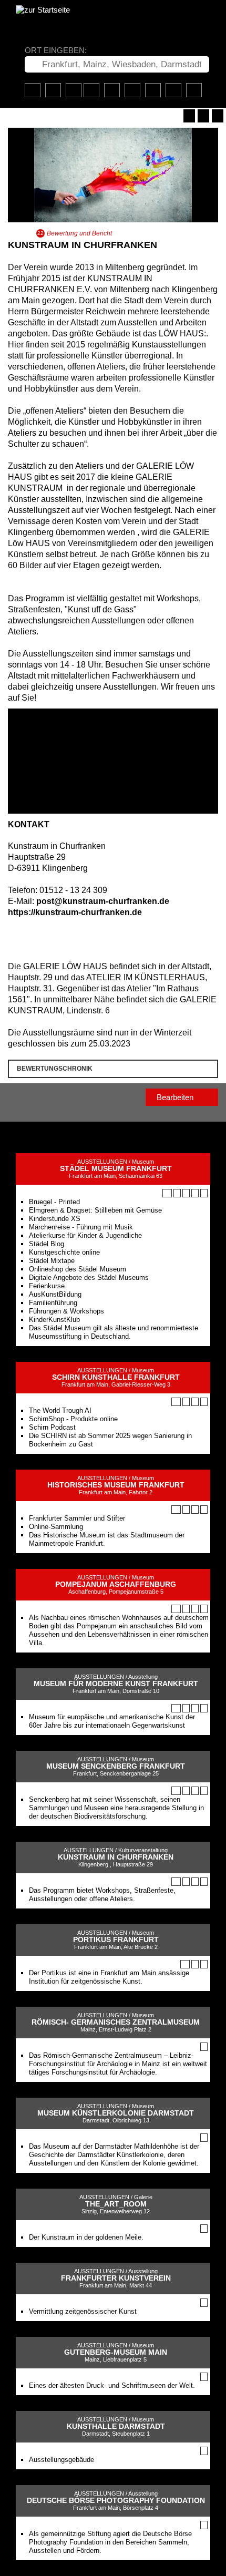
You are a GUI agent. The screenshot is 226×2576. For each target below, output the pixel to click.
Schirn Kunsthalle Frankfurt (116, 1377)
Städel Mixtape (52, 1261)
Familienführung (53, 1303)
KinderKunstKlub (54, 1320)
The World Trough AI (60, 1410)
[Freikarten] (112, 90)
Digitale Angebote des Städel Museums (89, 1277)
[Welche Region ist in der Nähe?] (91, 90)
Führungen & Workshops (66, 1311)
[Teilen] (218, 116)
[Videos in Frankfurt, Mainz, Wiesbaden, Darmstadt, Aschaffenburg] (132, 90)
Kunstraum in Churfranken (116, 1857)
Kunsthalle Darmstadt (116, 2426)
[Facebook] (23, 933)
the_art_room (116, 2204)
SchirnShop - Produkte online (73, 1419)
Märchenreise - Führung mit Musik (81, 1227)
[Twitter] (35, 933)
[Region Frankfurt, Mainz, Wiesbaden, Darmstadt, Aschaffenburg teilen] (194, 90)
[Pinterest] (46, 933)
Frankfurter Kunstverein (116, 2278)
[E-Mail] (58, 933)
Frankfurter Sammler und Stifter (77, 1518)
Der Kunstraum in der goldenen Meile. (86, 2237)
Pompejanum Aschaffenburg (116, 1584)
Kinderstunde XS (55, 1219)
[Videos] (177, 1193)
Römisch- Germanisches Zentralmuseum (116, 2022)
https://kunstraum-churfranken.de (75, 912)
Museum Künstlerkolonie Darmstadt (116, 2113)
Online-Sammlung (56, 1527)
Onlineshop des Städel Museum (78, 1269)
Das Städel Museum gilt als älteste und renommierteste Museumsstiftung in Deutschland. (114, 1332)
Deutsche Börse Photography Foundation (116, 2501)
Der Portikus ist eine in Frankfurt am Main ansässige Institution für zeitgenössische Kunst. (109, 1977)
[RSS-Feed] (203, 116)
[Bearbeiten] (189, 116)
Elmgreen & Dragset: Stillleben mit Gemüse (95, 1210)
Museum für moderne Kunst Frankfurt (116, 1684)
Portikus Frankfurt (116, 1940)
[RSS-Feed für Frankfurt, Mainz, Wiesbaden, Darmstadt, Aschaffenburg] (173, 90)
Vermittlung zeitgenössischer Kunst (83, 2311)
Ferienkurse (47, 1286)
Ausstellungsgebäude (61, 2460)
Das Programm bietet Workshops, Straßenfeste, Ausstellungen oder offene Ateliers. (102, 1895)
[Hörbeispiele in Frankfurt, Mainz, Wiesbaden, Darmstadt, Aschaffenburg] (153, 90)
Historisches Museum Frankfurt (116, 1485)
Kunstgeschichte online (64, 1252)
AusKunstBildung (55, 1294)
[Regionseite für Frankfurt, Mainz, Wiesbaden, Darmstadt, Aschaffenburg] (33, 90)
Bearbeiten (176, 1097)
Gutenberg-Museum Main (116, 2352)
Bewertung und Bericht (79, 233)
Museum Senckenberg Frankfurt (116, 1766)
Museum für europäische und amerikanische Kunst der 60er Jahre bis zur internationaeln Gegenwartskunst (112, 1721)
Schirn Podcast (52, 1427)
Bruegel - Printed (54, 1202)
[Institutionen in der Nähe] (186, 1193)
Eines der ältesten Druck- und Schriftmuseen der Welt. (112, 2385)
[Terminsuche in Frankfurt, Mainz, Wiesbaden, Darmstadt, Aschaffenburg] (53, 90)
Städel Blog (47, 1244)
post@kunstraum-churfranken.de (103, 901)
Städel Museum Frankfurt (116, 1169)
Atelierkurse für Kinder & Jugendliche (85, 1235)
